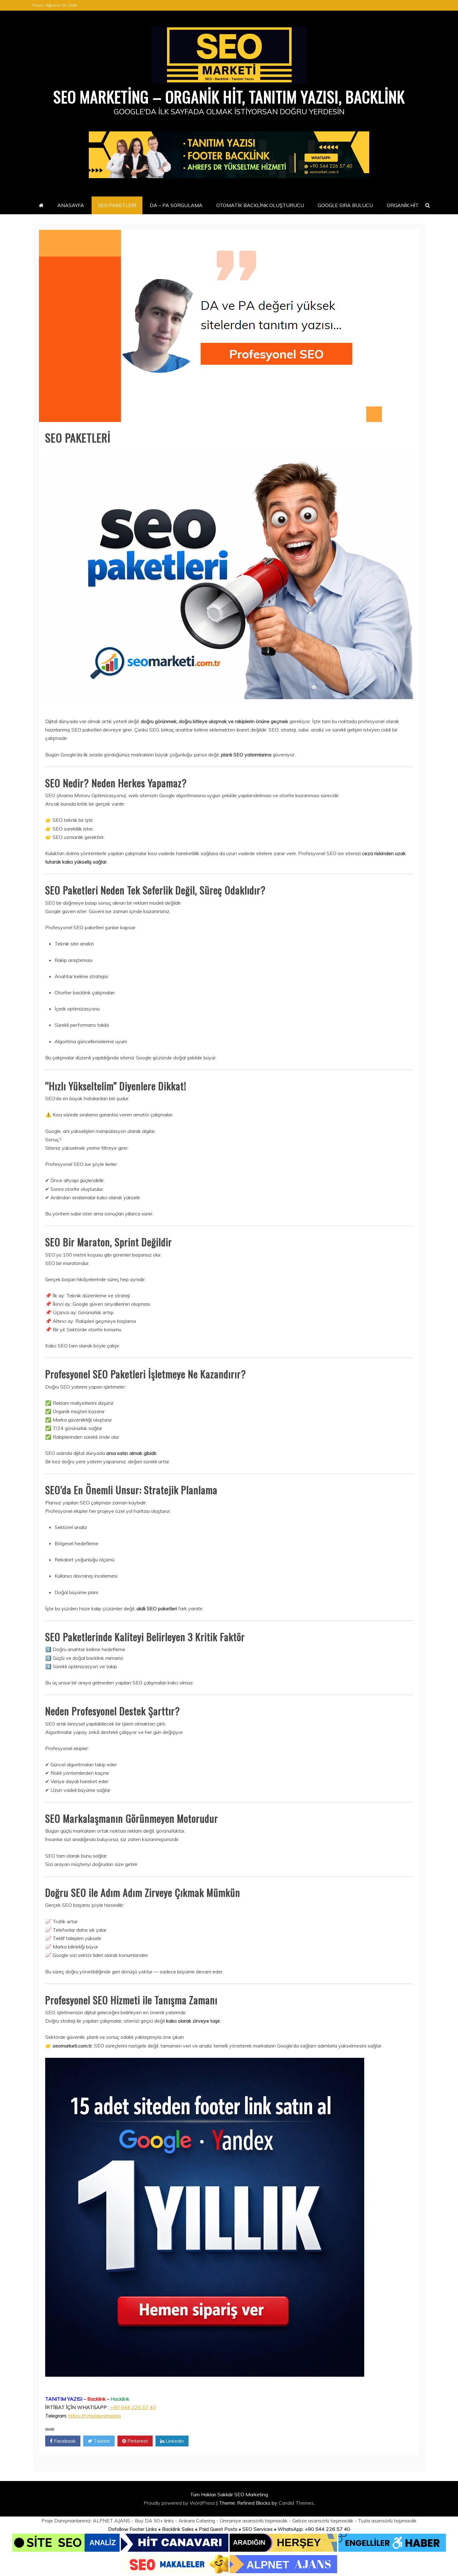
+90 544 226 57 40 (133, 2407)
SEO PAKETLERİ (117, 205)
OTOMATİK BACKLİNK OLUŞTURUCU (260, 205)
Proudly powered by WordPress (180, 2503)
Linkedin (174, 2441)
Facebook (64, 2441)
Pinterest (137, 2441)
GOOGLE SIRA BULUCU (345, 205)
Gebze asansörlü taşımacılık (323, 2521)
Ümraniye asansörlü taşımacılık (254, 2521)
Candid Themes (296, 2503)
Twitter (101, 2441)
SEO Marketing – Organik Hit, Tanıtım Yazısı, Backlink (229, 96)
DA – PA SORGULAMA (176, 205)
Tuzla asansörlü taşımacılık (387, 2521)
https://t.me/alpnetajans (95, 2416)
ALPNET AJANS (112, 2521)
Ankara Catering (197, 2521)
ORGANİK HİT (403, 205)
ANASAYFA (71, 205)
